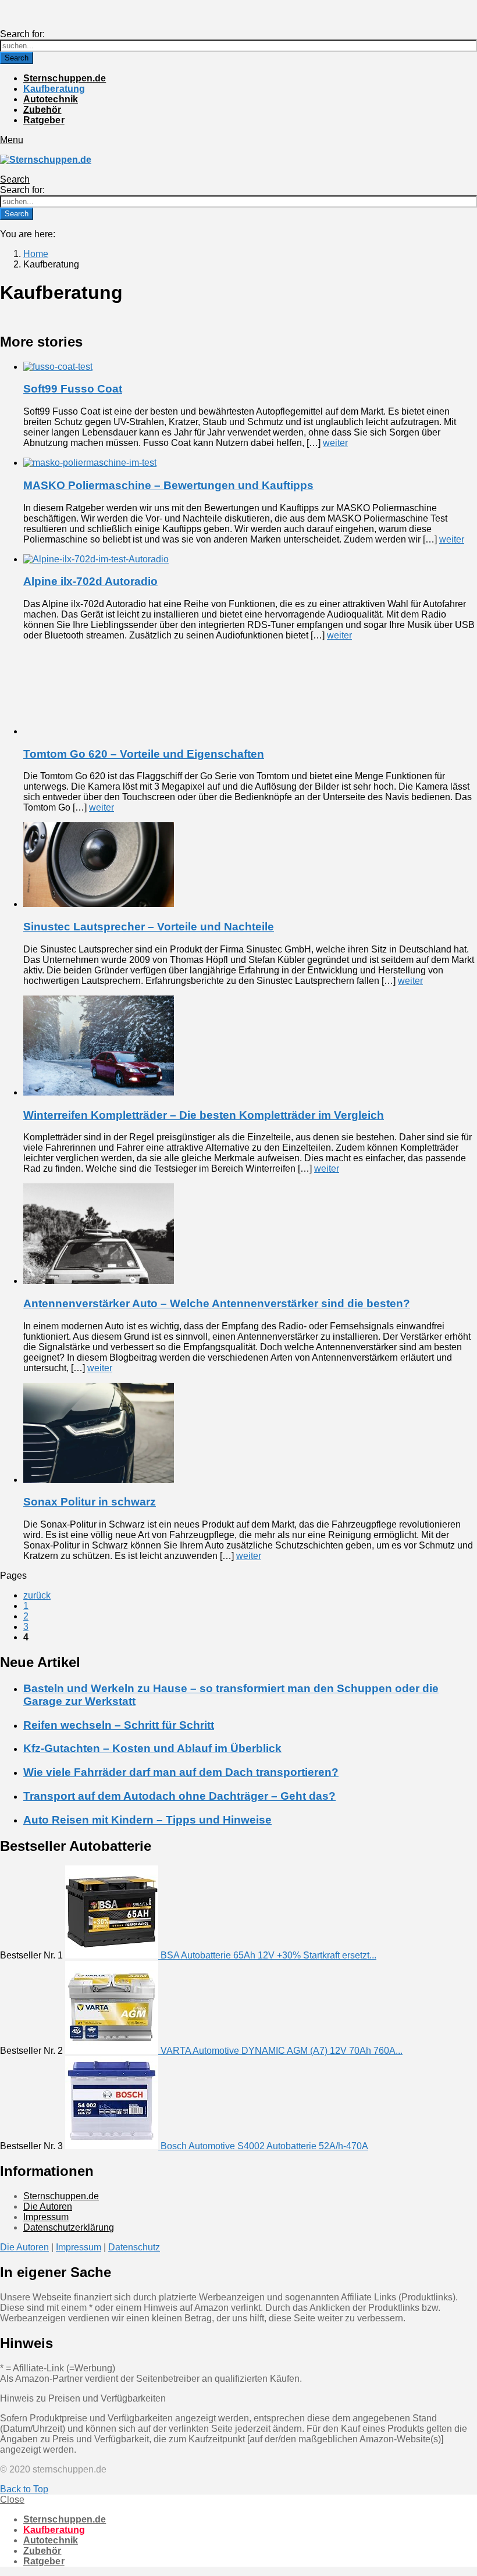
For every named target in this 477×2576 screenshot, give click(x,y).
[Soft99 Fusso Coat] (250, 367)
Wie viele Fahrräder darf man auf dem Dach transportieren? (181, 1772)
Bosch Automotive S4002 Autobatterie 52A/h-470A (264, 2146)
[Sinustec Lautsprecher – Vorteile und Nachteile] (250, 866)
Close (12, 2500)
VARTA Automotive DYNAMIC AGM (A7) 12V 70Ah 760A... (282, 2051)
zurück (37, 1595)
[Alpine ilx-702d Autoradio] (250, 559)
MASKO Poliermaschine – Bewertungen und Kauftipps (168, 485)
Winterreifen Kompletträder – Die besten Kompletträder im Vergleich (204, 1115)
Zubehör (42, 110)
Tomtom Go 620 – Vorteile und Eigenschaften (144, 754)
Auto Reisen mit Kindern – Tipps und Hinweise (147, 1820)
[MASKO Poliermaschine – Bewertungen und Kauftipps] (250, 463)
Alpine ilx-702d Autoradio (90, 581)
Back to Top (24, 2489)
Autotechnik (51, 99)
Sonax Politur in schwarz (90, 1502)
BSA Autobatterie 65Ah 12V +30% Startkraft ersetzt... (268, 1955)
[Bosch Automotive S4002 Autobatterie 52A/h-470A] (113, 2146)
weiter (335, 443)
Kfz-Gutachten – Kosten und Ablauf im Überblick (152, 1748)
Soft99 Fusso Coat (73, 389)
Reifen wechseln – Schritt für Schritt (119, 1725)
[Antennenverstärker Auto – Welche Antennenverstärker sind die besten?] (250, 1235)
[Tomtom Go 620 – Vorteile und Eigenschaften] (250, 693)
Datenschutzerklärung (69, 2227)
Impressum (46, 2217)
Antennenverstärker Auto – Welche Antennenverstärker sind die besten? (217, 1303)
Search (17, 58)
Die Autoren (48, 2206)
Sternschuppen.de (65, 78)
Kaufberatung (54, 89)
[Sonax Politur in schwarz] (250, 1434)
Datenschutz (134, 2247)
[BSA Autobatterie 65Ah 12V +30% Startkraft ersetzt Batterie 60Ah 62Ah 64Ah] (113, 1955)
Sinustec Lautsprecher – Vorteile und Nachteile (149, 927)
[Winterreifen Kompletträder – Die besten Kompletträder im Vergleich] (250, 1047)
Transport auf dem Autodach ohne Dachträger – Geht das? (179, 1796)
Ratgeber (44, 120)
